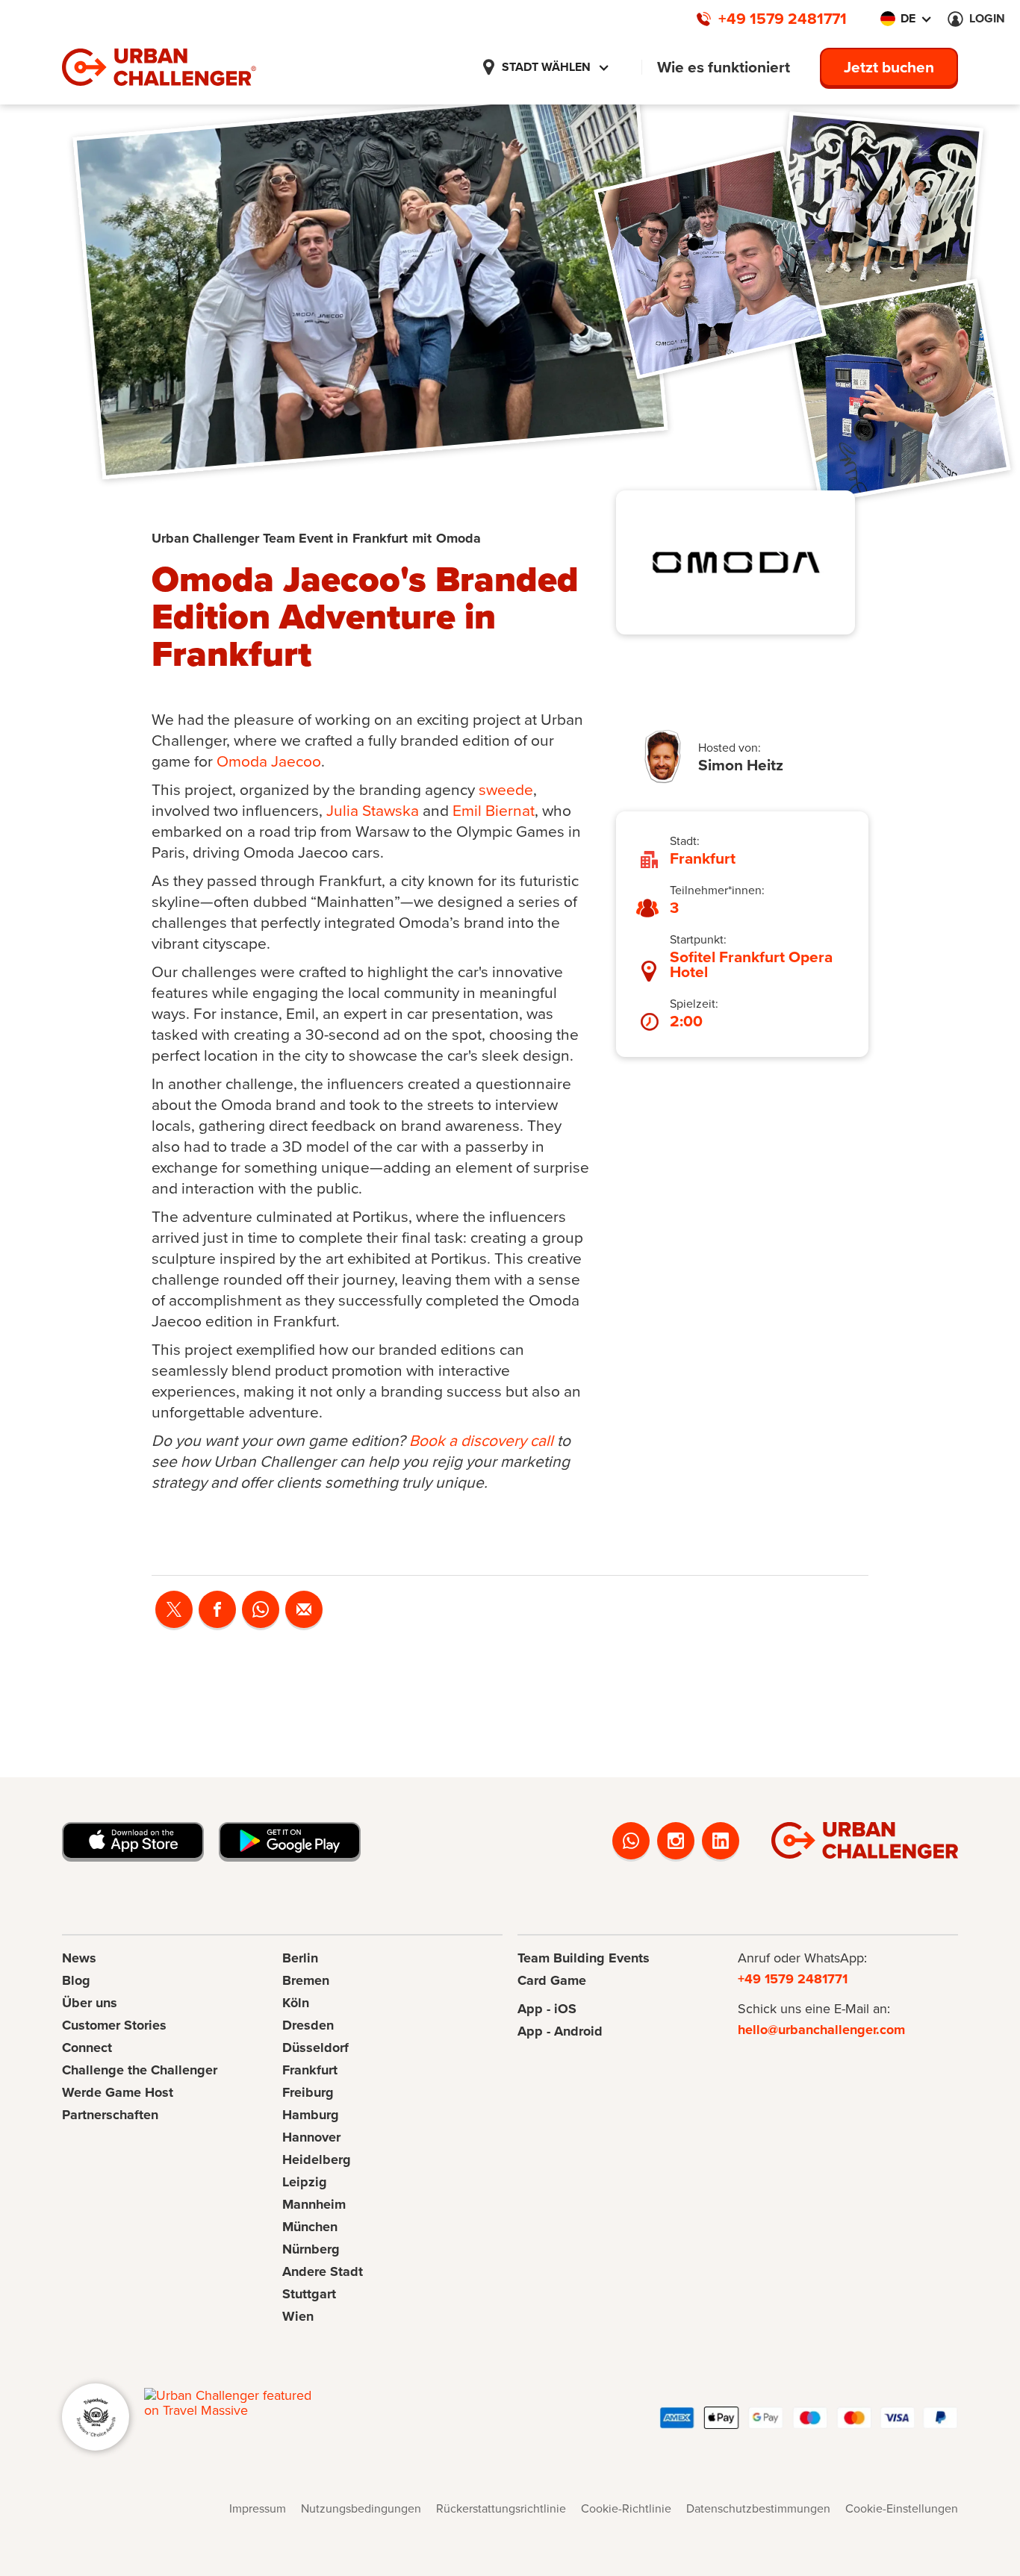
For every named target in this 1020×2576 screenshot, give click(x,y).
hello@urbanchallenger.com (821, 2030)
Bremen (306, 1980)
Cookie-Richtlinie (626, 2508)
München (310, 2227)
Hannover (311, 2137)
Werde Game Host (118, 2092)
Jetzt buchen (889, 67)
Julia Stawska (373, 810)
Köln (296, 2003)
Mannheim (314, 2204)
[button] (545, 67)
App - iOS (547, 2009)
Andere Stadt (323, 2271)
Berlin (300, 1958)
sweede (506, 789)
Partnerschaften (110, 2115)
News (79, 1958)
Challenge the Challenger (140, 2070)
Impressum (258, 2508)
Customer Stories (114, 2025)
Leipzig (305, 2182)
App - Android (560, 2031)
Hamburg (311, 2115)
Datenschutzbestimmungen (758, 2508)
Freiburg (308, 2092)
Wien (298, 2316)
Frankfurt (310, 2070)
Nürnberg (311, 2249)
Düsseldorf (315, 2048)
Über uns (90, 2003)
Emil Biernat (494, 810)
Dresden (308, 2025)
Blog (76, 1980)
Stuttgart (309, 2294)
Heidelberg (317, 2159)
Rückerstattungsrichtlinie (501, 2508)
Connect (87, 2048)
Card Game (552, 1980)
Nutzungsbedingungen (361, 2508)
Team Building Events (584, 1958)
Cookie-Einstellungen (902, 2508)
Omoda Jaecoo (269, 761)
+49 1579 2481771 (793, 1979)
